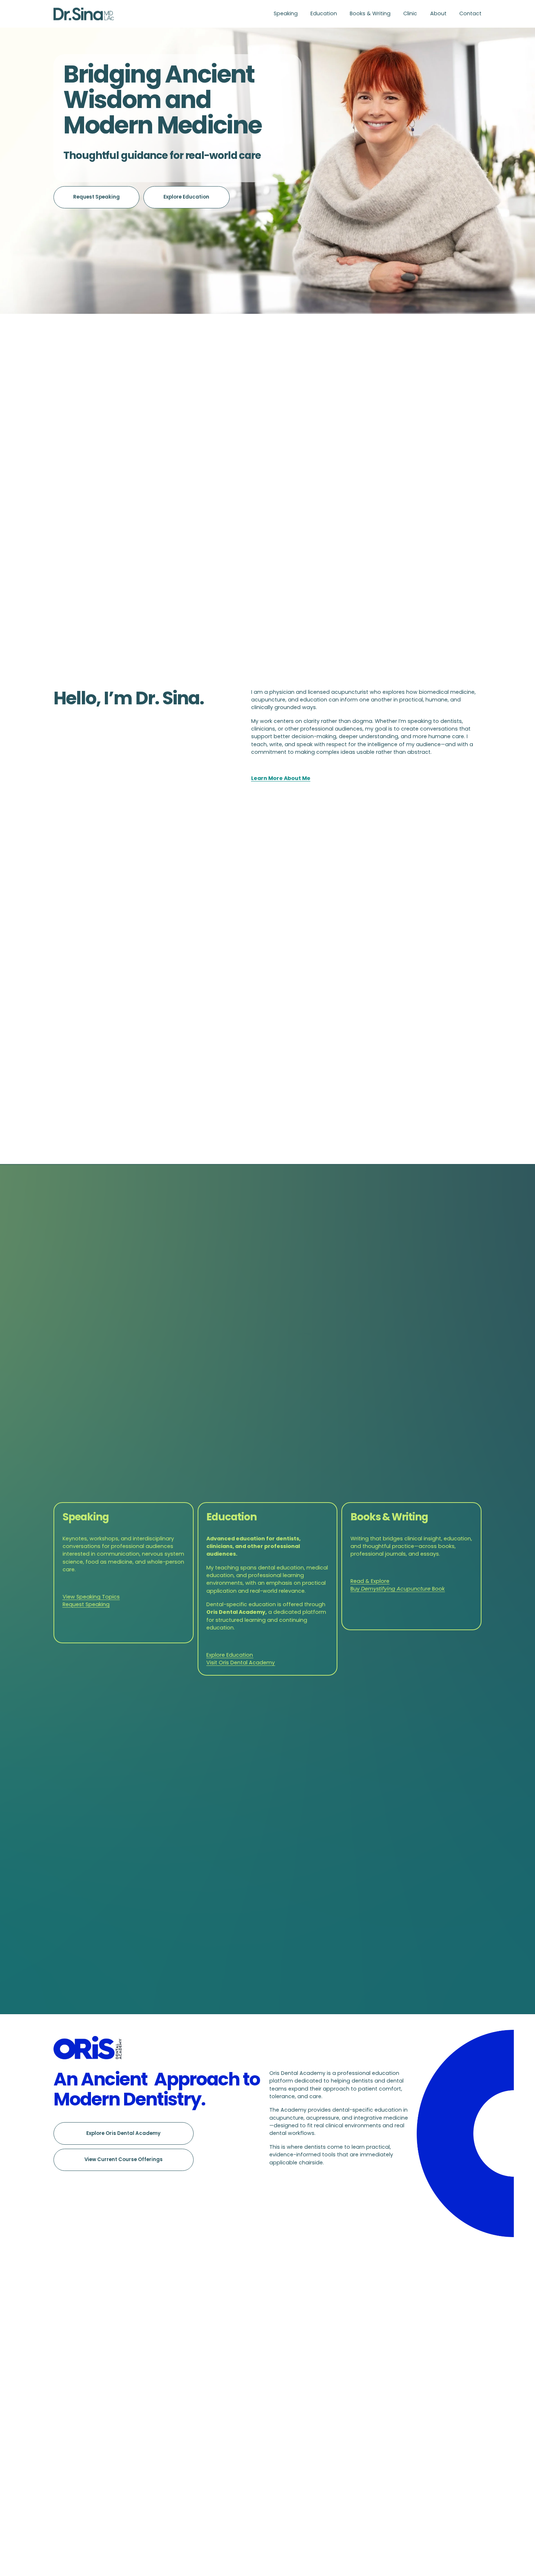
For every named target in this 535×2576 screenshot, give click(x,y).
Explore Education (186, 197)
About (438, 13)
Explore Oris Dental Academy (123, 2133)
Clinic (410, 13)
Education (324, 13)
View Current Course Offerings (124, 2159)
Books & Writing (370, 13)
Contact (470, 13)
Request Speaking (96, 197)
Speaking (286, 13)
